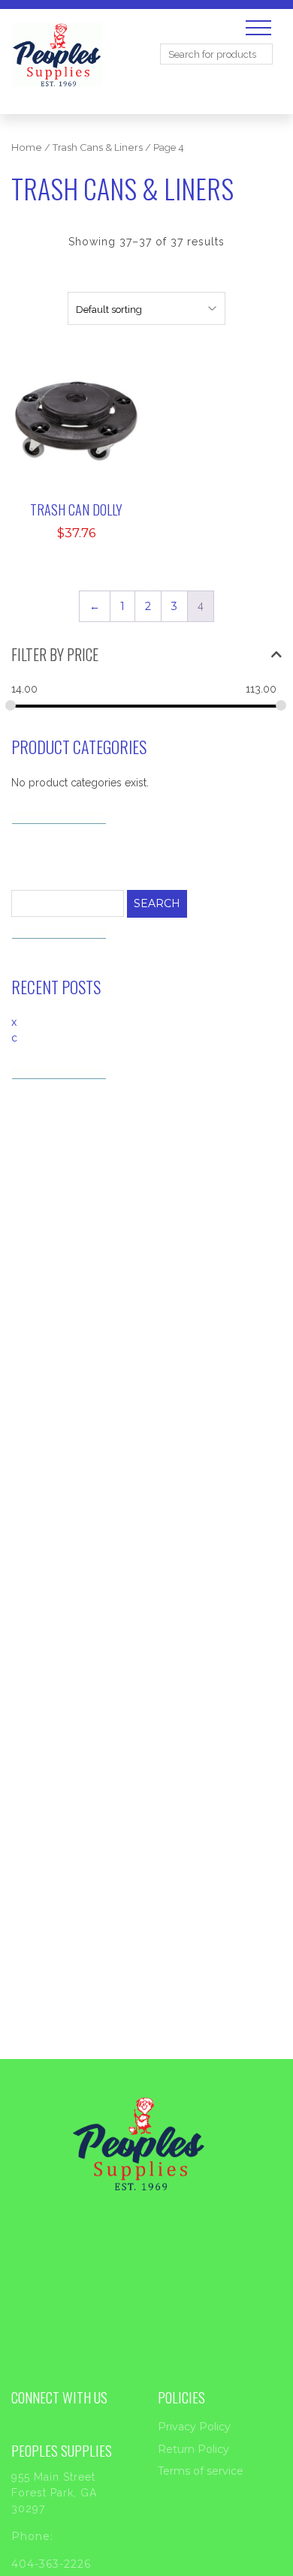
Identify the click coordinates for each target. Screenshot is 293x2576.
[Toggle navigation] (258, 28)
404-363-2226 (51, 2564)
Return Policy (193, 2449)
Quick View (86, 429)
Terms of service (201, 2471)
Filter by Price (55, 654)
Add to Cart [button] (86, 384)
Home (27, 147)
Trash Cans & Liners (98, 147)
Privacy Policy (194, 2427)
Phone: (32, 2536)
